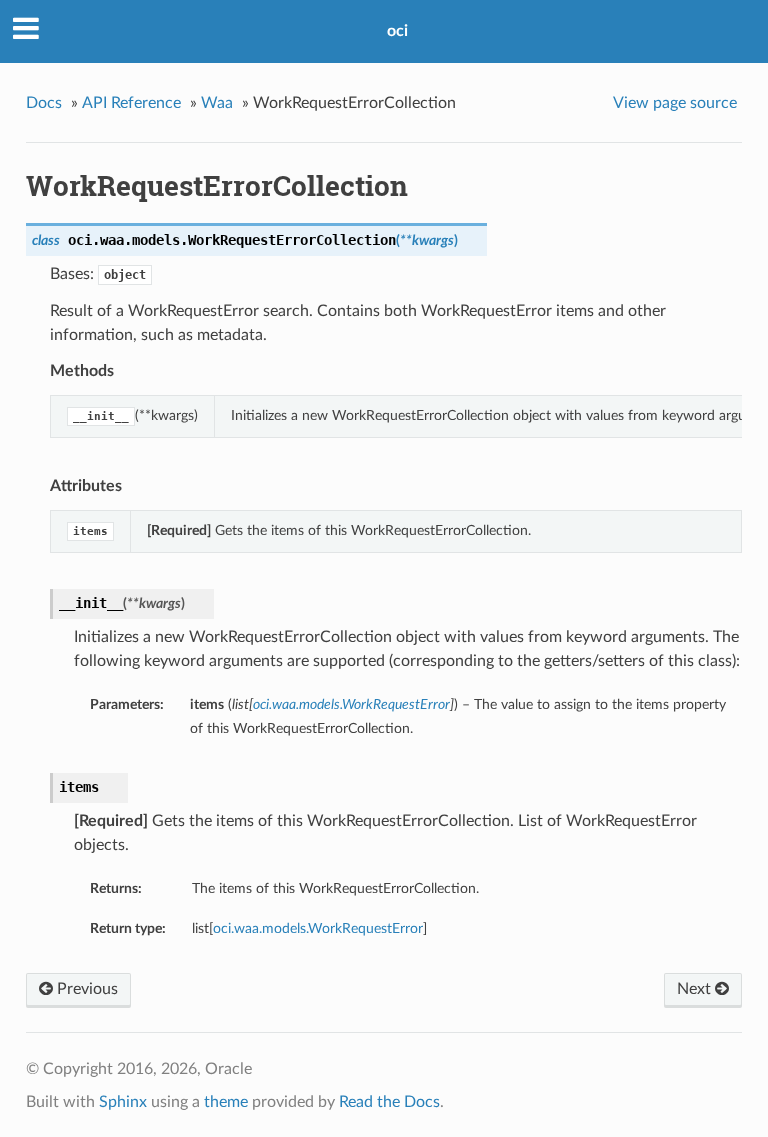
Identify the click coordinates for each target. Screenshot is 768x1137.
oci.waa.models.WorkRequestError (318, 928)
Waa (217, 103)
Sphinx (123, 1102)
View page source (675, 103)
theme (226, 1102)
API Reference (131, 103)
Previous (85, 989)
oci (397, 31)
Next (696, 989)
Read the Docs (389, 1102)
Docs (44, 103)
